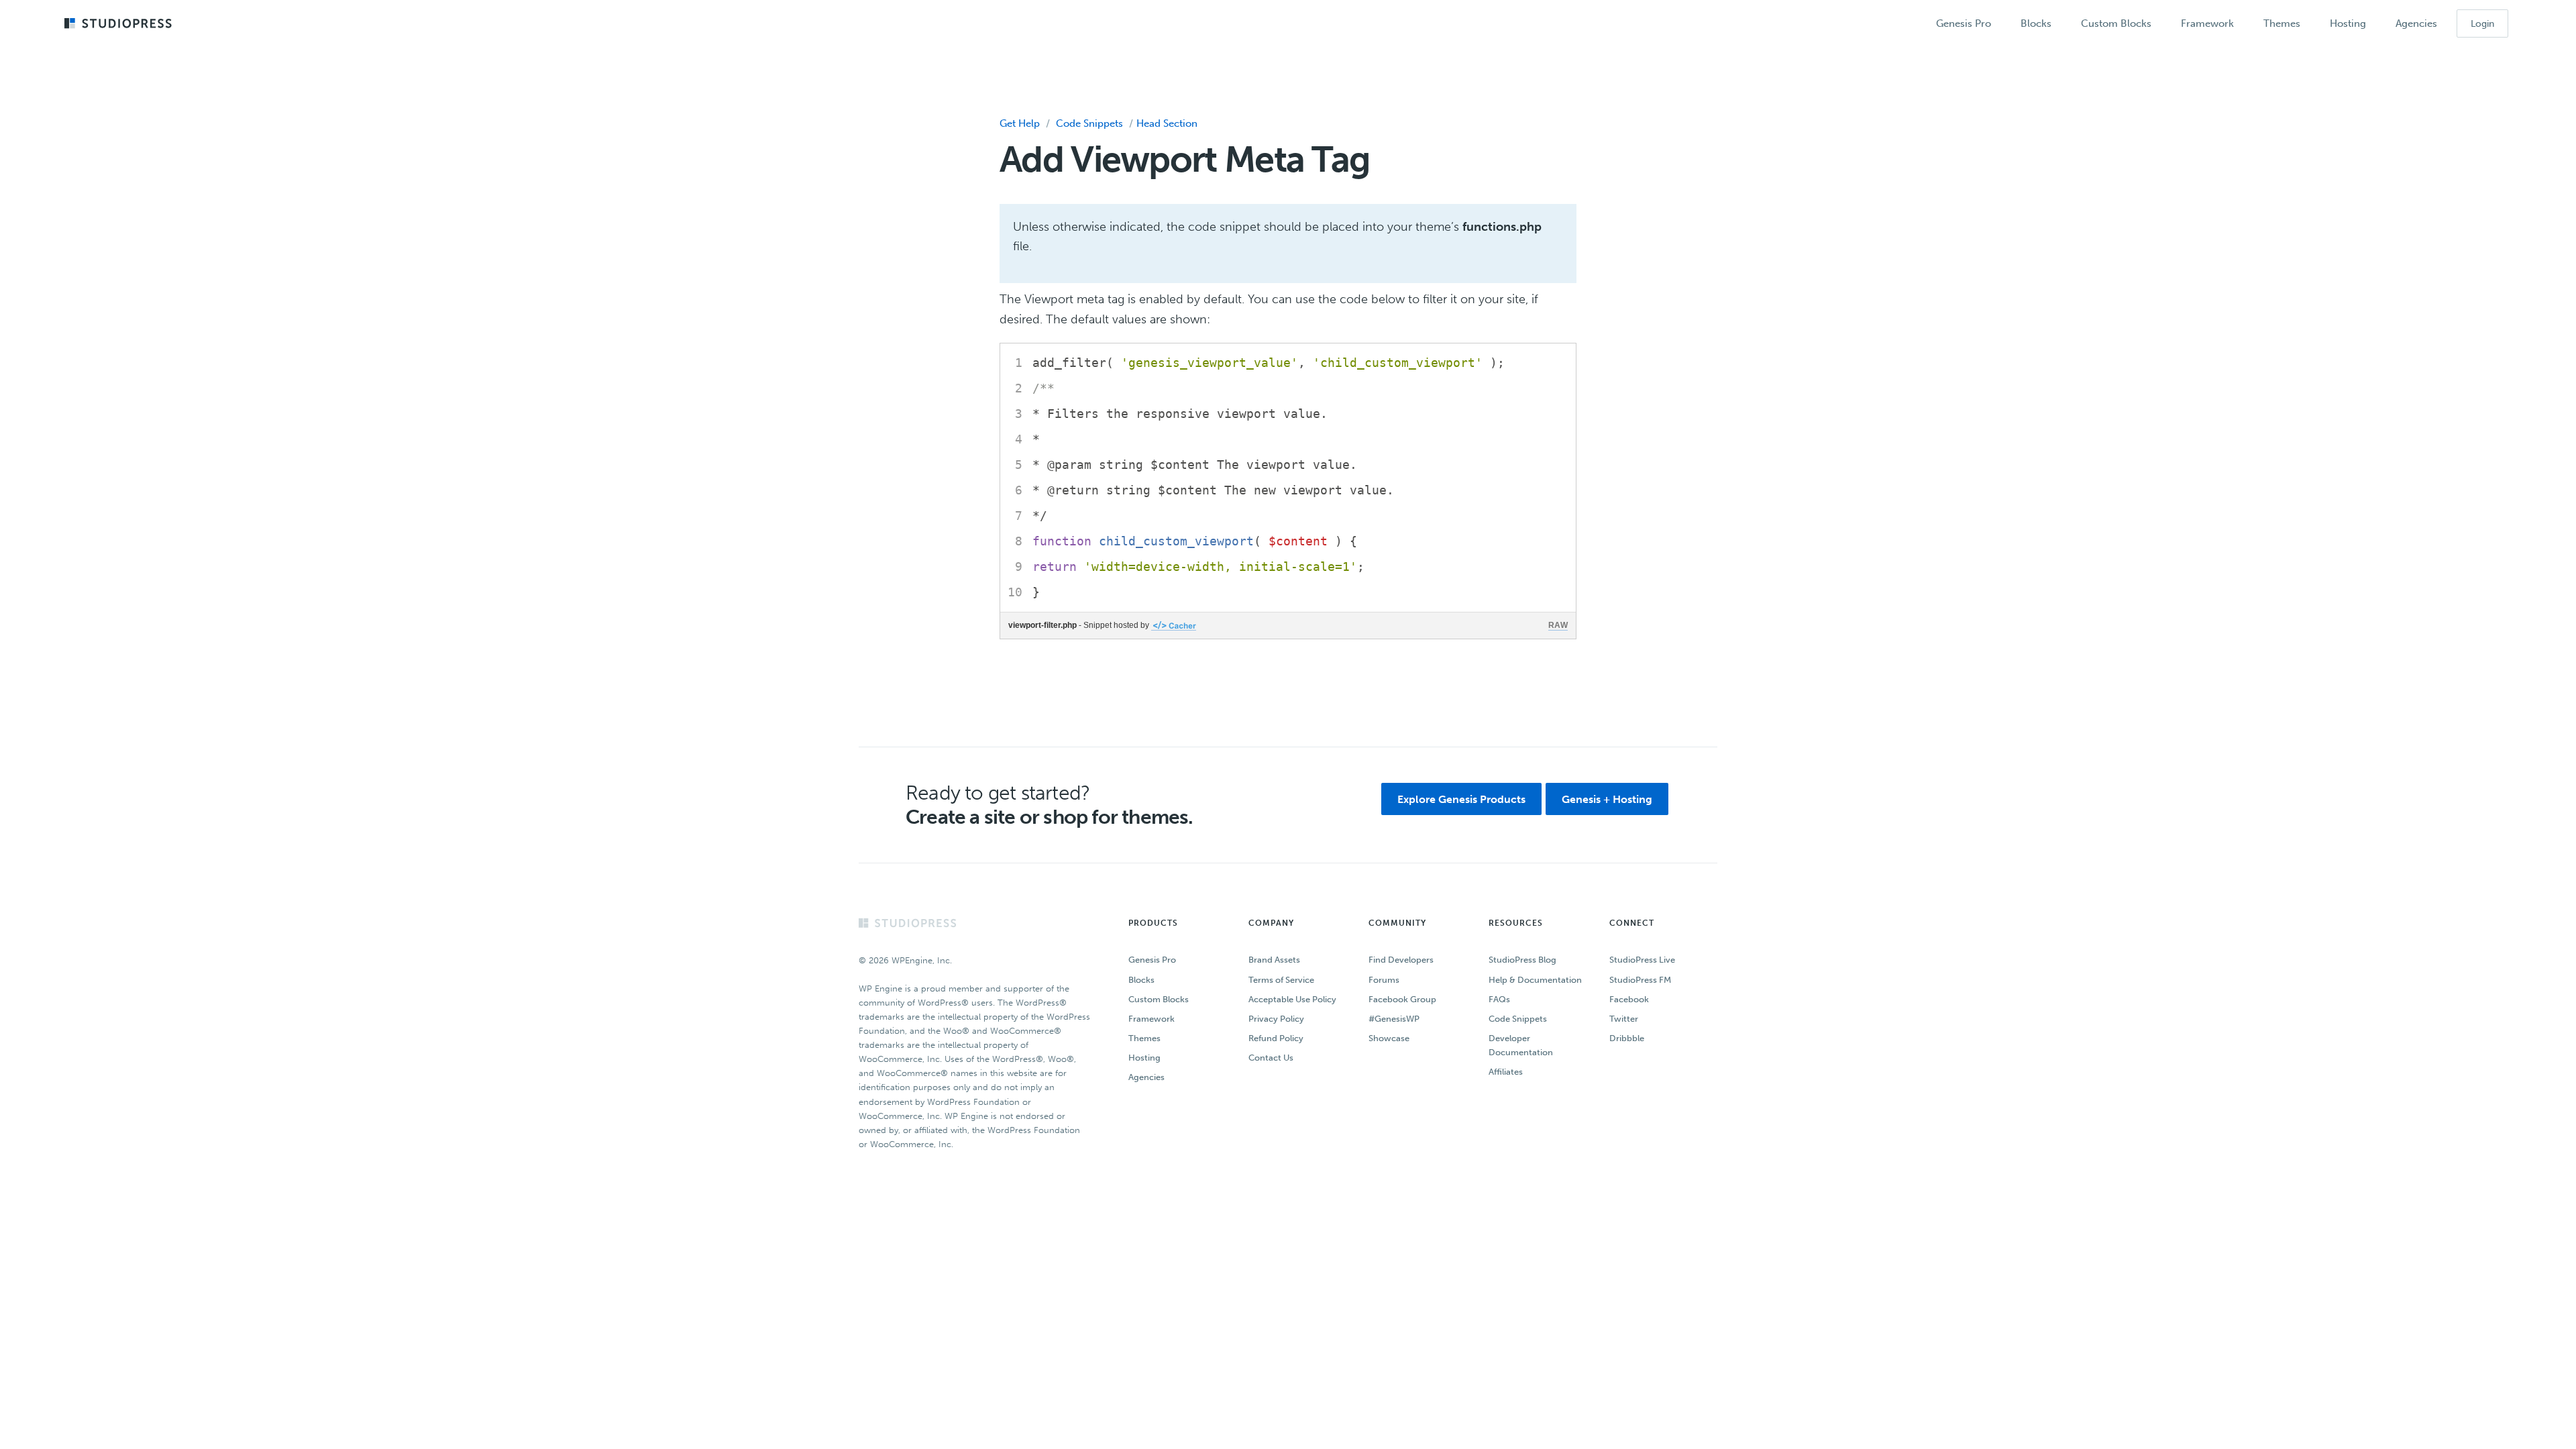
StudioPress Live (1642, 960)
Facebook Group (1402, 999)
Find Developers (1401, 960)
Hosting (1144, 1058)
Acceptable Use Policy (1292, 999)
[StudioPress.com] (120, 24)
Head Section (1167, 123)
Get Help (1020, 123)
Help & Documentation (1535, 980)
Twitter (1624, 1019)
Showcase (1389, 1038)
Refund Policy (1276, 1038)
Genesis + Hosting (1607, 799)
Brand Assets (1274, 960)
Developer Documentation (1521, 1045)
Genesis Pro (1152, 960)
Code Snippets (1089, 123)
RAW (1558, 625)
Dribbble (1627, 1038)
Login (2482, 24)
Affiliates (1506, 1072)
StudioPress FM (1640, 980)
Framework (1151, 1019)
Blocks (1141, 980)
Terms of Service (1281, 980)
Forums (1384, 980)
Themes (1144, 1038)
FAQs (1499, 999)
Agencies (1146, 1077)
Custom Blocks (1159, 999)
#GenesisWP (1394, 1019)
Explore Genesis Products (1461, 799)
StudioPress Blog (1522, 960)
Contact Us (1271, 1058)
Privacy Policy (1276, 1019)
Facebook (1629, 999)
